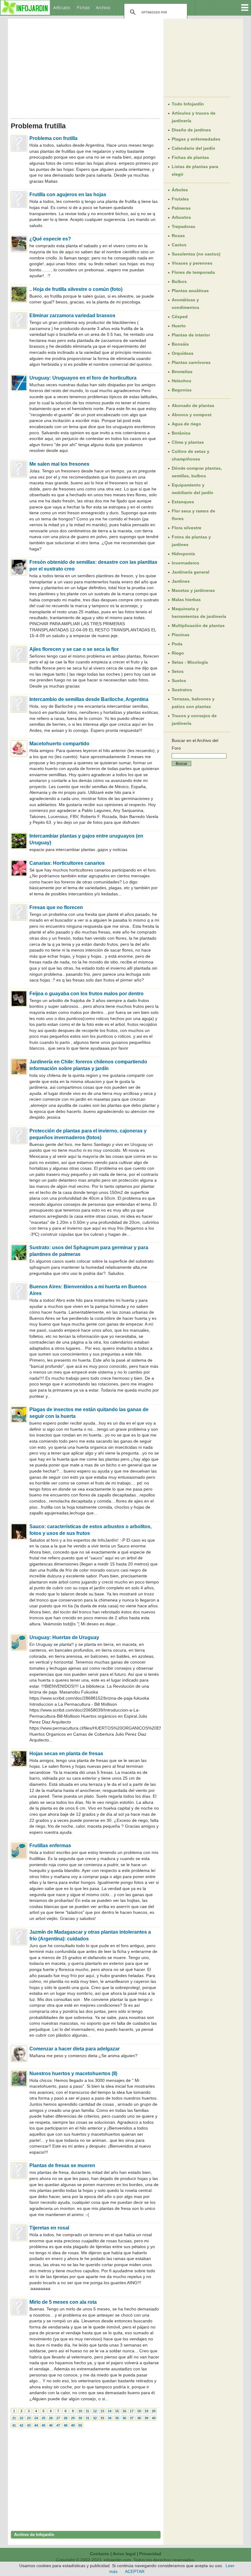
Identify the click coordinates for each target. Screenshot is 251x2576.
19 (146, 2411)
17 (132, 2411)
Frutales (180, 199)
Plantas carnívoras (191, 362)
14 (110, 2411)
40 (154, 2418)
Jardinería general (191, 572)
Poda (177, 644)
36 (124, 2418)
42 (21, 2425)
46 (51, 2425)
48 (66, 2425)
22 (21, 2418)
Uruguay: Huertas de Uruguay (64, 1637)
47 (58, 2425)
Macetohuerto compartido (59, 744)
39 (146, 2418)
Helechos (182, 381)
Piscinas (181, 635)
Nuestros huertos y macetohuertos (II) (73, 2073)
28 (66, 2418)
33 (102, 2418)
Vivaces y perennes (192, 263)
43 (29, 2425)
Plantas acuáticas (190, 291)
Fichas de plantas (190, 157)
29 (73, 2418)
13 (102, 2411)
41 (14, 2425)
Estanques (183, 502)
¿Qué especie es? (50, 239)
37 (132, 2418)
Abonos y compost (192, 415)
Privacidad (150, 2554)
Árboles (180, 190)
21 (14, 2418)
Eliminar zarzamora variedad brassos (72, 316)
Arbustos (181, 217)
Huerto (179, 326)
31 (88, 2418)
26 (51, 2418)
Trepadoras (184, 226)
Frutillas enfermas (50, 1846)
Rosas (178, 236)
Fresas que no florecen (56, 907)
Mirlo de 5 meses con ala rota (63, 2302)
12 (95, 2411)
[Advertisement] (86, 67)
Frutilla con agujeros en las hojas (68, 194)
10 (80, 2411)
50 (80, 2425)
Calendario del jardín (193, 148)
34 (110, 2418)
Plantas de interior (191, 335)
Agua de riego (186, 424)
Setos (178, 671)
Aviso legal (124, 2554)
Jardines (181, 581)
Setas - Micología (190, 662)
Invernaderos (185, 563)
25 (43, 2418)
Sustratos (182, 690)
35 (117, 2418)
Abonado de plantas (193, 405)
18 (139, 2411)
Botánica (181, 433)
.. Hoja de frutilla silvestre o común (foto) (76, 289)
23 (29, 2418)
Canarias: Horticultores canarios (67, 863)
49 (73, 2425)
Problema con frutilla (53, 138)
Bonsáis (180, 344)
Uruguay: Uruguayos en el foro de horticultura (83, 378)
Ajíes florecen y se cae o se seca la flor (74, 649)
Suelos (179, 681)
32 (95, 2418)
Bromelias (182, 372)
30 (80, 2418)
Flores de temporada (193, 272)
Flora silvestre (187, 528)
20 (154, 2411)
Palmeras (181, 208)
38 (139, 2418)
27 (58, 2418)
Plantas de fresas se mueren (62, 2165)
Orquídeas (183, 353)
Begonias (182, 390)
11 (87, 2411)
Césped (180, 317)
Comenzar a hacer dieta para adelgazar (75, 2049)
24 (36, 2418)
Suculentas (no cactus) (196, 254)
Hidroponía (183, 554)
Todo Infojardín (188, 104)
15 (117, 2411)
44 (36, 2425)
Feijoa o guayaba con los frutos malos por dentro (86, 994)
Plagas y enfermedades (196, 139)
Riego (178, 653)
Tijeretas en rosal (49, 2228)
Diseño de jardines (191, 130)
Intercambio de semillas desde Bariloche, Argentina (89, 699)
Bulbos (179, 281)
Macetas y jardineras (193, 590)
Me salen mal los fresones (59, 464)
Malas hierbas (186, 600)
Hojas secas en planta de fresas (66, 1754)
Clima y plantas (188, 442)
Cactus (179, 245)
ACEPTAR (135, 2571)
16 (124, 2411)
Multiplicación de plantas (198, 626)
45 (43, 2425)
